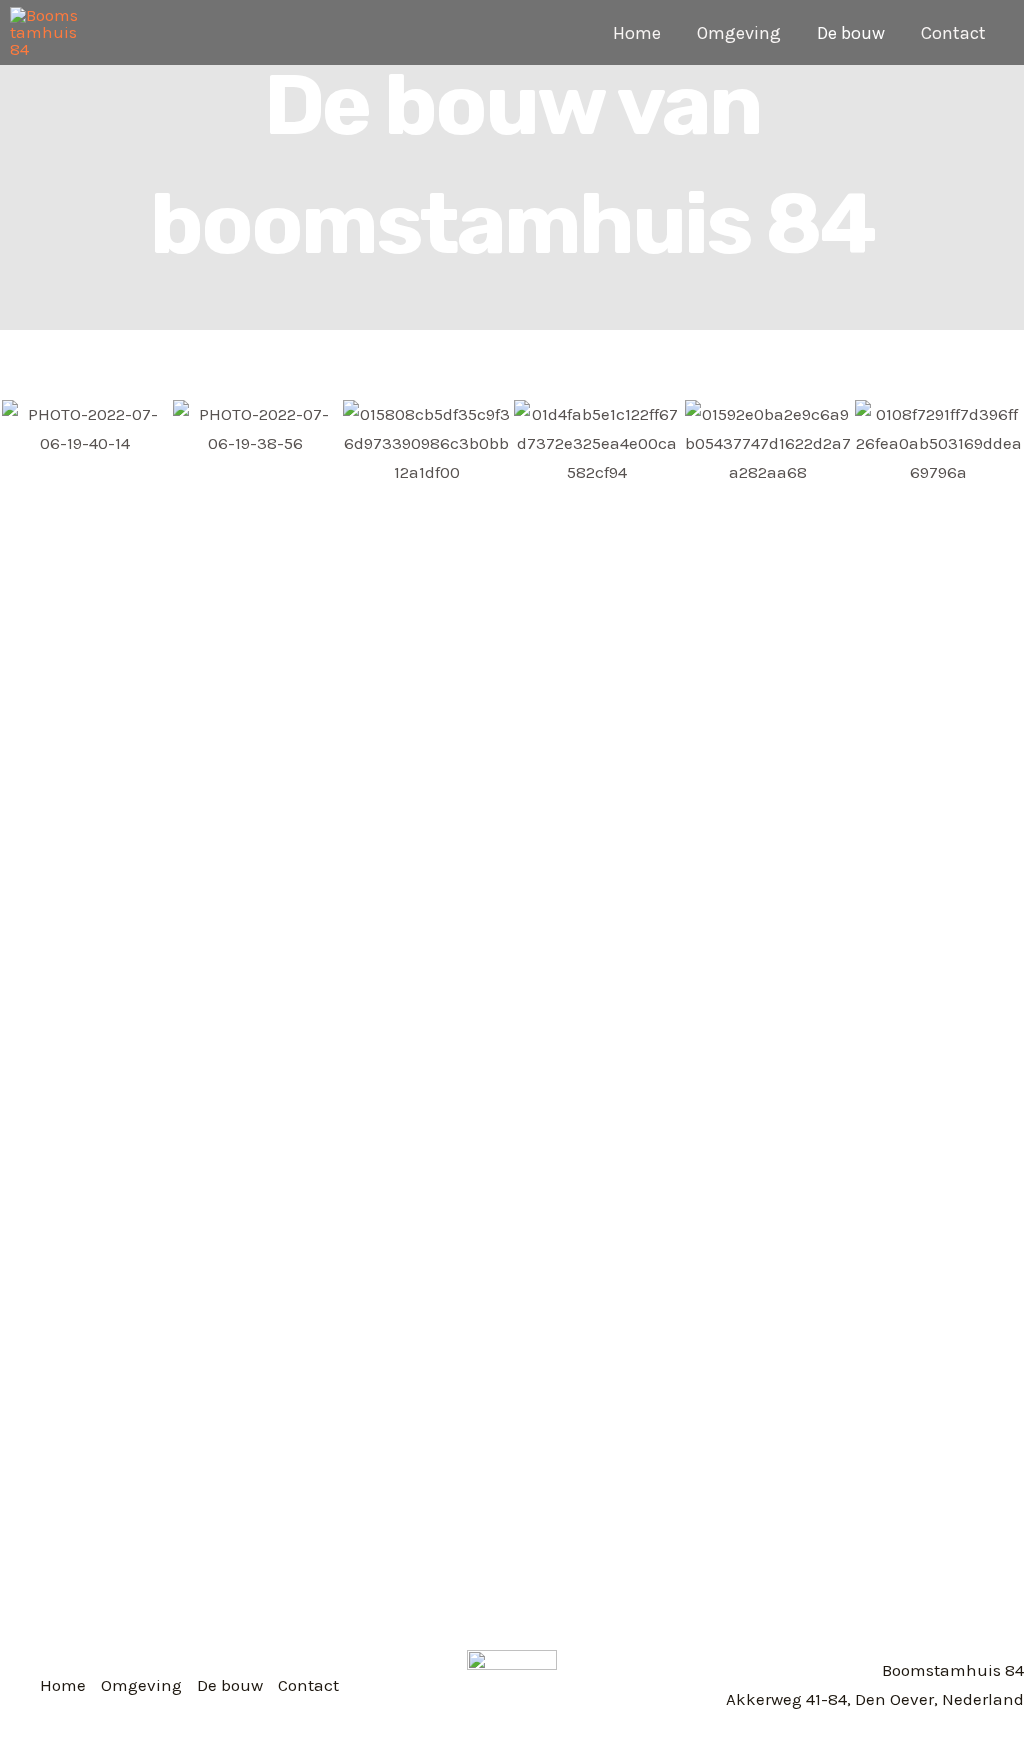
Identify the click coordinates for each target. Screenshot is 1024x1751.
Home (637, 33)
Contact (953, 33)
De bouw (851, 33)
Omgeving (739, 33)
